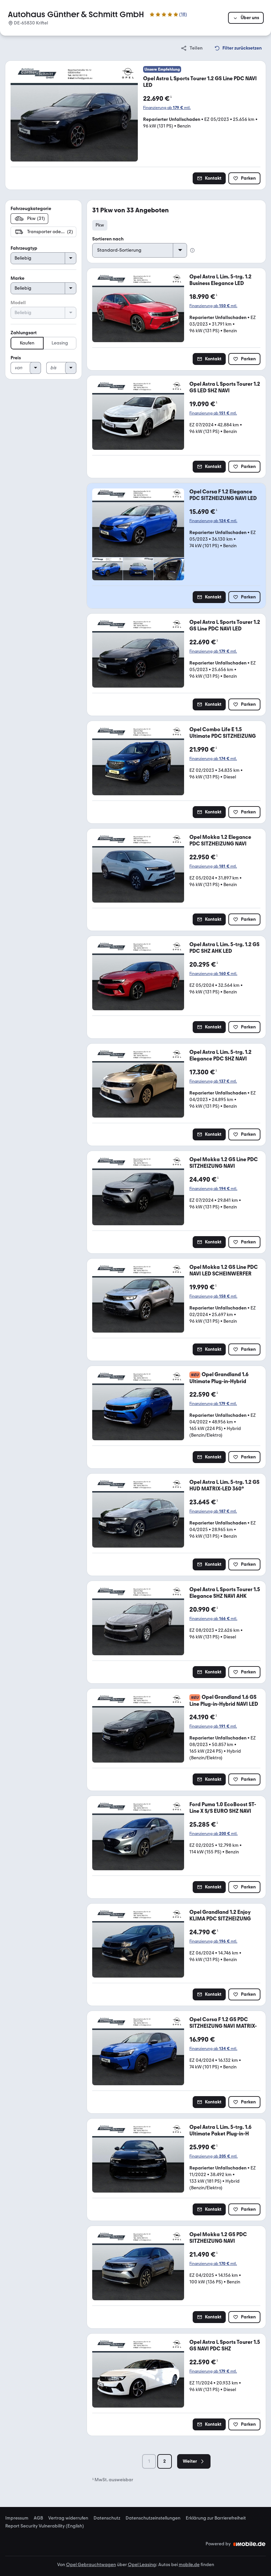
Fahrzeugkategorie (31, 209)
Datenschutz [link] (107, 2518)
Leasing (60, 343)
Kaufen (27, 343)
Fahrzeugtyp (24, 248)
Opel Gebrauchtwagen (91, 2565)
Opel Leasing (142, 2565)
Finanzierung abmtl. (167, 108)
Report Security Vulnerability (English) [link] (45, 2526)
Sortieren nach (108, 239)
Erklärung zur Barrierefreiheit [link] (216, 2518)
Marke (18, 278)
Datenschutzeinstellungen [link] (153, 2518)
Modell (18, 303)
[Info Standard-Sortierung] (192, 250)
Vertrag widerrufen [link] (68, 2518)
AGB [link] (38, 2518)
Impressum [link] (17, 2518)
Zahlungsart (24, 333)
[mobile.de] (250, 2544)
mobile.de (189, 2565)
